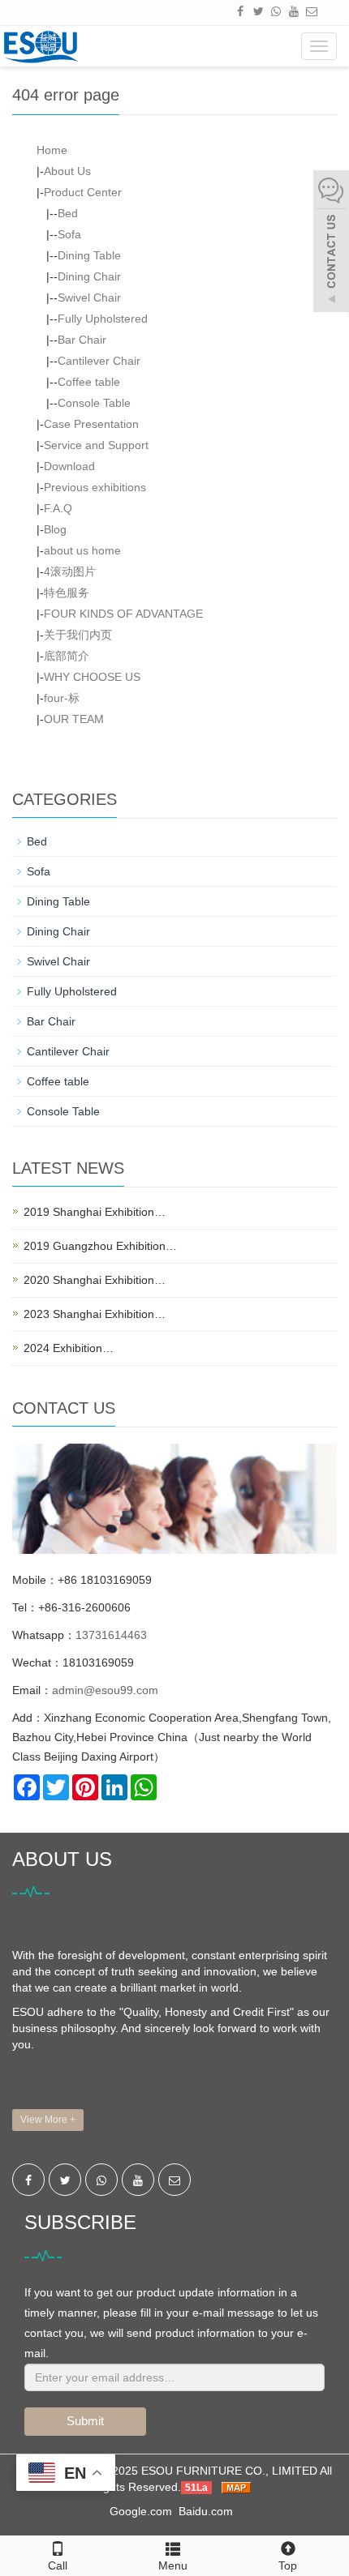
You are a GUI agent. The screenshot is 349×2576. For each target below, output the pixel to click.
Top (288, 2565)
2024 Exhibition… (69, 1348)
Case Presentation (91, 424)
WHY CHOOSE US (92, 677)
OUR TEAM (74, 719)
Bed (68, 213)
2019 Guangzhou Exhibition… (100, 1246)
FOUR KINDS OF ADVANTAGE (123, 614)
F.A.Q (58, 508)
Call (58, 2565)
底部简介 (67, 656)
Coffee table (89, 382)
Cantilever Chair (99, 361)
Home (52, 150)
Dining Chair (89, 276)
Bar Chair (82, 340)
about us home (82, 550)
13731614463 (111, 1635)
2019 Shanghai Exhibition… (95, 1212)
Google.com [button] (141, 2511)
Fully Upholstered (103, 319)
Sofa (69, 234)
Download (69, 466)
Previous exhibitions (95, 487)
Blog (55, 529)
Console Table (94, 403)
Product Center (83, 192)
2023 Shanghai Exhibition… (95, 1314)
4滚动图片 (70, 571)
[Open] (331, 243)
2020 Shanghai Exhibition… (95, 1280)
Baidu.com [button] (206, 2511)
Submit (85, 2421)
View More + (48, 2120)
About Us (67, 171)
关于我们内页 (78, 635)
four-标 (62, 698)
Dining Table (89, 255)
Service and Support (96, 445)
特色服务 (67, 593)
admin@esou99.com (105, 1690)
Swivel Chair (89, 297)
